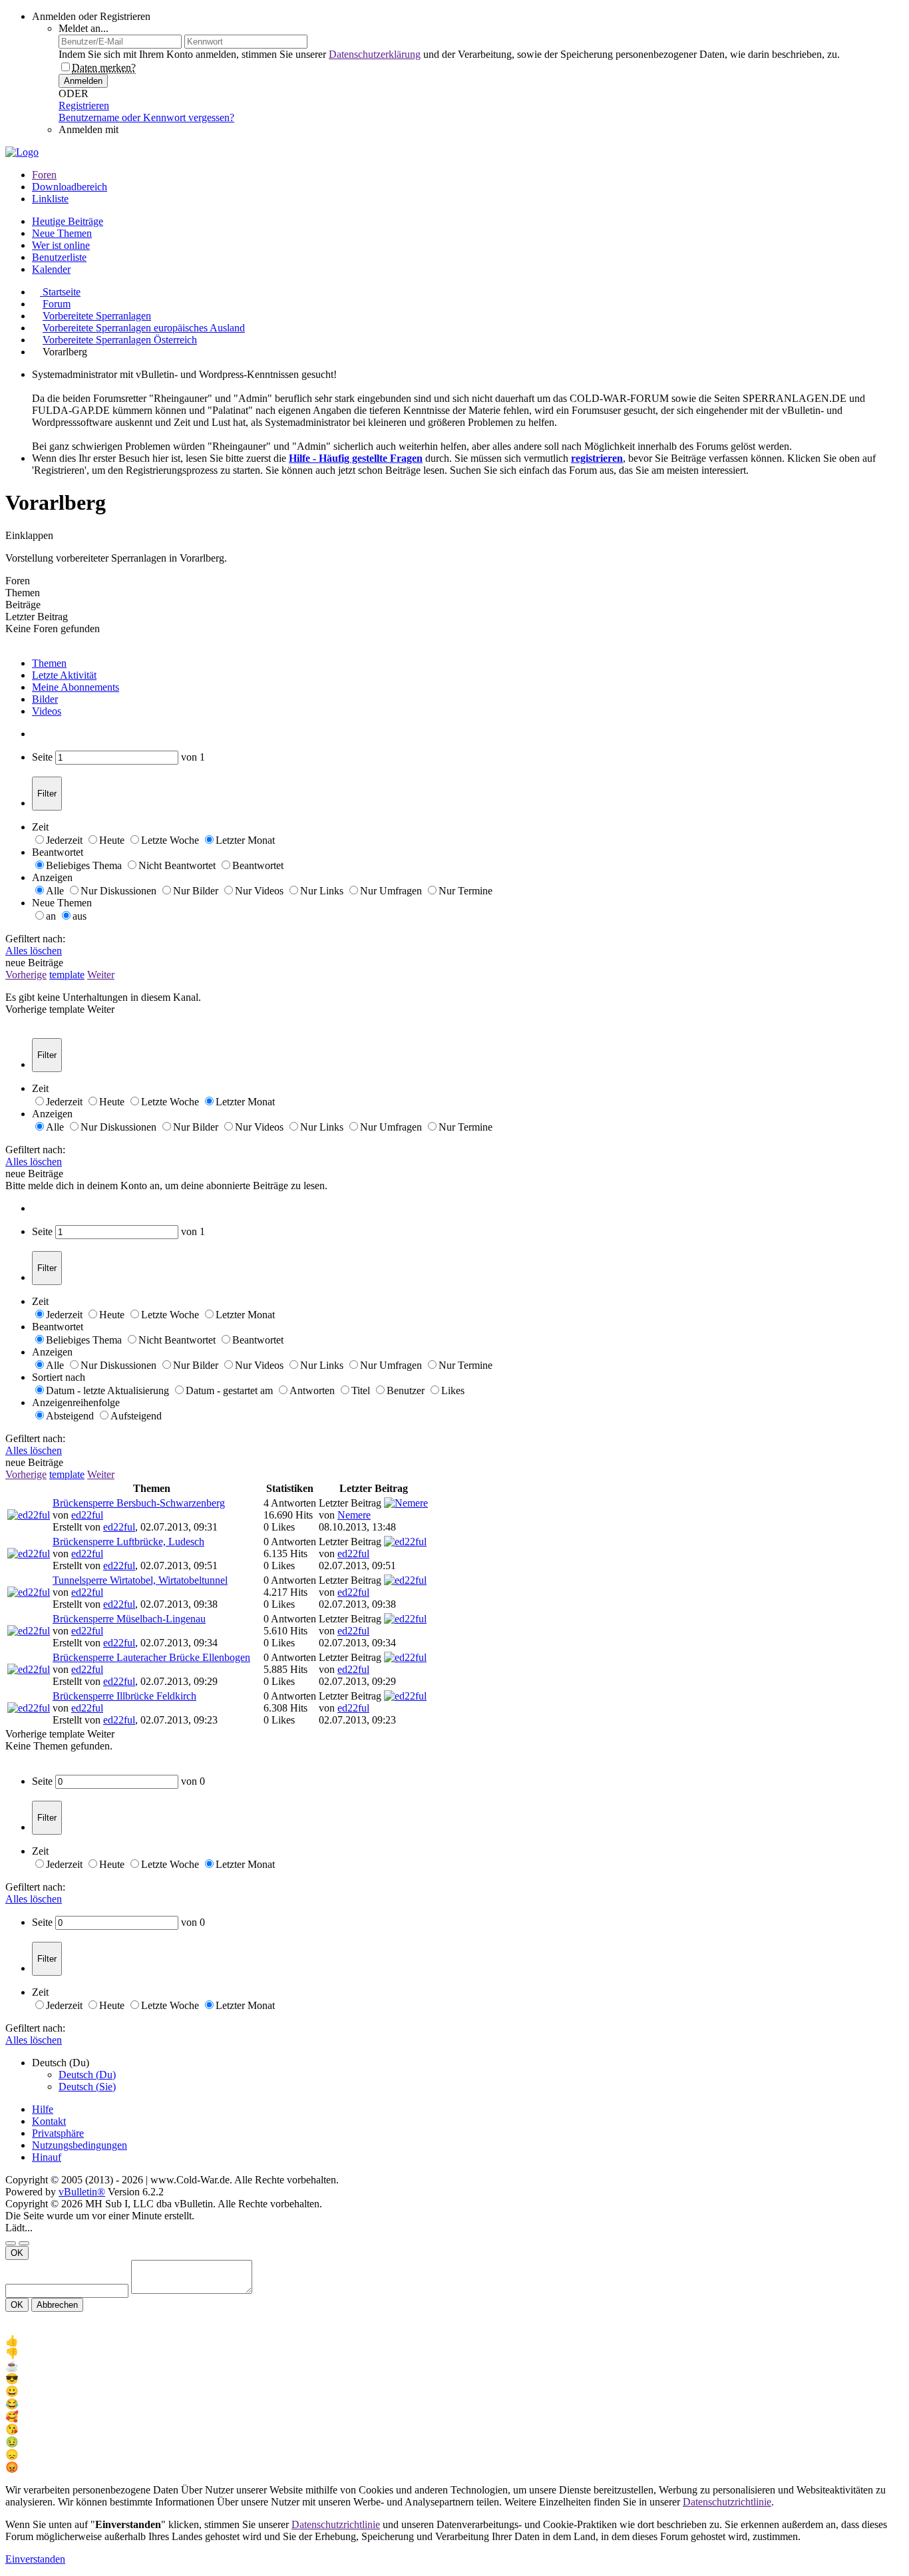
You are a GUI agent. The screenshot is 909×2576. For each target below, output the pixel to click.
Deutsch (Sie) (87, 2087)
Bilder (45, 699)
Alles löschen (34, 951)
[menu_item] (454, 2341)
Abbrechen (57, 2305)
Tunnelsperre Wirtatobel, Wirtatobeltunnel (140, 1580)
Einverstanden (35, 2559)
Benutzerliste (59, 257)
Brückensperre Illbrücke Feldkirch (124, 1696)
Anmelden (83, 81)
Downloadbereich (70, 187)
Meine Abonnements (76, 687)
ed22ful (87, 1515)
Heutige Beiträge (68, 221)
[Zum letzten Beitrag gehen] (403, 1527)
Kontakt (49, 2121)
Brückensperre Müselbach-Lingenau (129, 1619)
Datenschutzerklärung (375, 54)
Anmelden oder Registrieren (91, 16)
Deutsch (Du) (87, 2075)
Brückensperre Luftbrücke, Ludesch (128, 1542)
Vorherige (26, 975)
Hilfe (43, 2109)
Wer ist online (61, 245)
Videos (47, 711)
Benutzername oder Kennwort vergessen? (146, 117)
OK (17, 2253)
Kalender (51, 269)
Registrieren (84, 105)
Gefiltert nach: (35, 939)
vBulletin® (82, 2192)
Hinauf (47, 2157)
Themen (49, 663)
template (67, 975)
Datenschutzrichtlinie (727, 2502)
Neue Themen (62, 233)
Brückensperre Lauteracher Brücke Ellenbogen (151, 1657)
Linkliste (50, 199)
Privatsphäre (58, 2133)
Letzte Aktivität (64, 675)
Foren (44, 175)
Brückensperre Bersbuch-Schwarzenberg (139, 1503)
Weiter (101, 975)
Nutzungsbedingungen (80, 2145)
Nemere (354, 1515)
